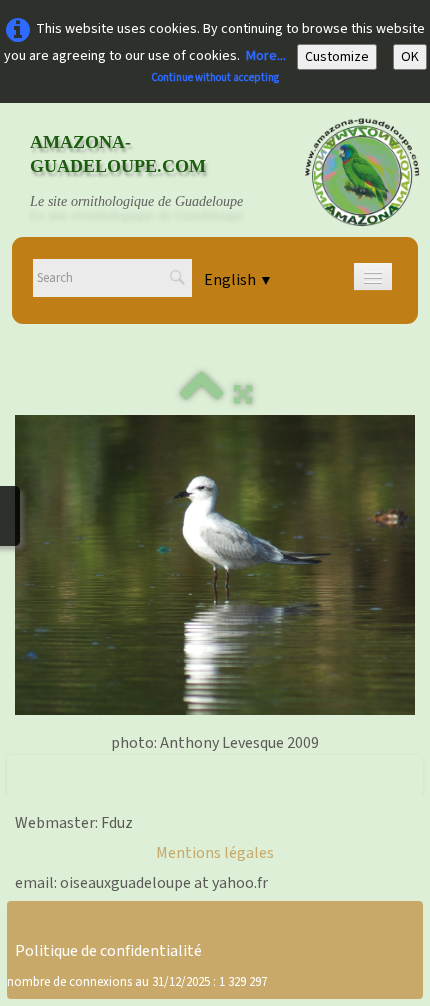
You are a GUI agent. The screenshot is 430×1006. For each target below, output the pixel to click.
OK (410, 57)
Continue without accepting (215, 77)
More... (266, 56)
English (238, 280)
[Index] (202, 395)
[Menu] (373, 276)
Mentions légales (215, 853)
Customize (337, 57)
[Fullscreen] (243, 395)
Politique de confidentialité (108, 951)
